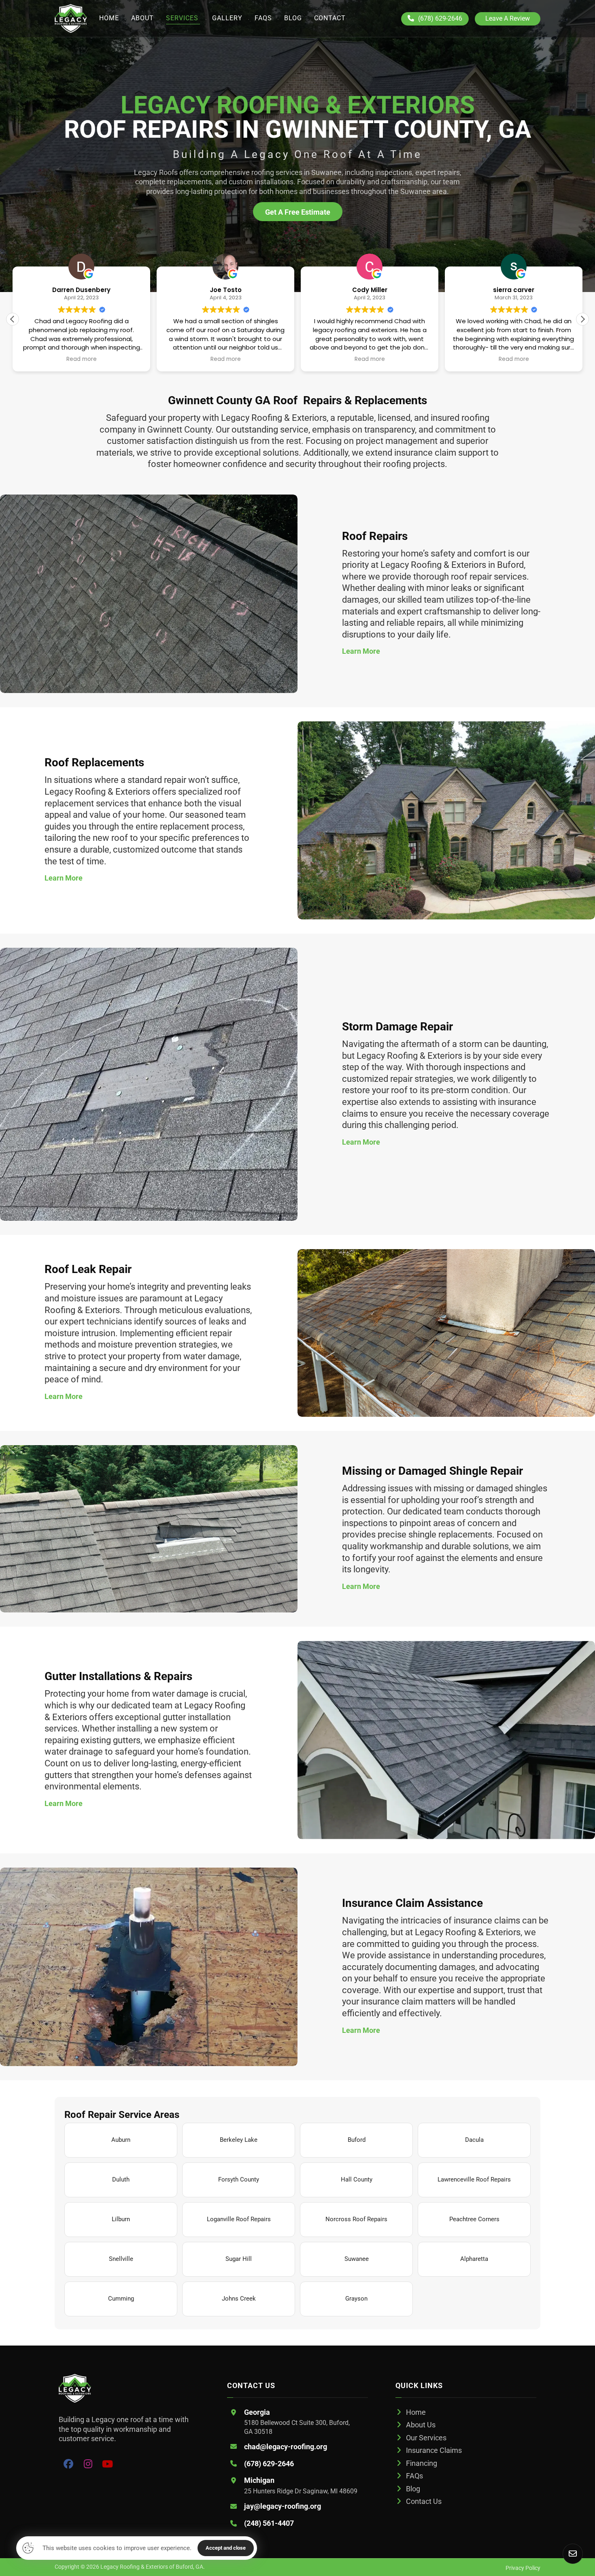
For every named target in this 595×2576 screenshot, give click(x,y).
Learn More (361, 651)
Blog (413, 2489)
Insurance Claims (434, 2450)
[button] (582, 319)
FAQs (414, 2476)
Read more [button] (82, 359)
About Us (421, 2425)
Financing (422, 2463)
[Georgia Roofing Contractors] (71, 18)
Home (416, 2412)
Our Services (426, 2438)
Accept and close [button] (226, 2548)
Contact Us (424, 2501)
